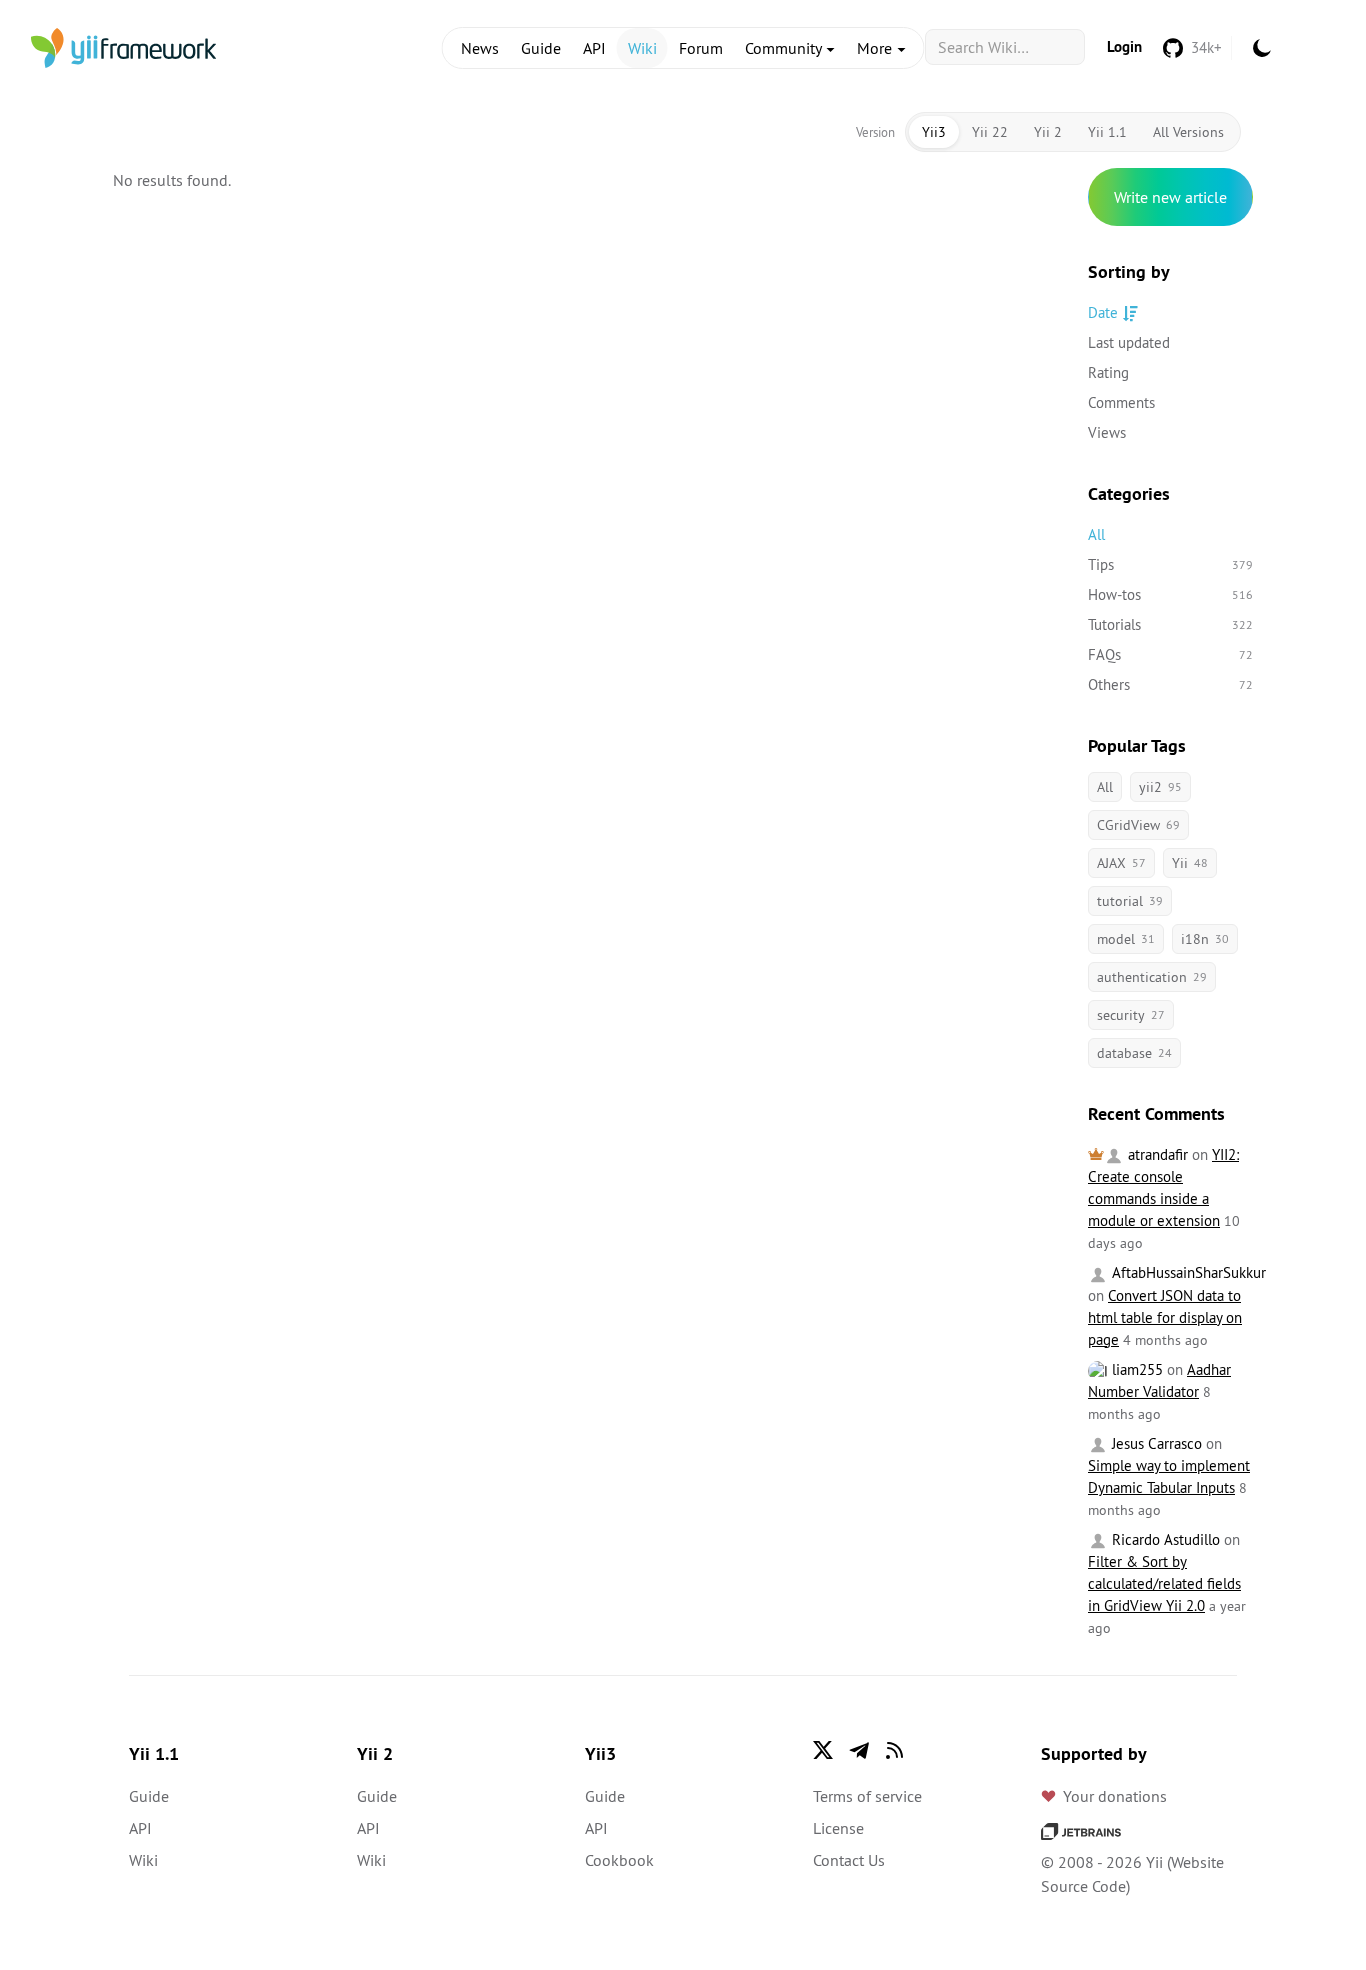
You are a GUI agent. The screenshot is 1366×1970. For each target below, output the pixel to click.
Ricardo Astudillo (1164, 1539)
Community (785, 48)
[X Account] (823, 1750)
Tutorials (1170, 624)
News (480, 48)
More (876, 48)
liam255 (1135, 1369)
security (1131, 1015)
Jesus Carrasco (1155, 1443)
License (838, 1828)
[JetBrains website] (1081, 1830)
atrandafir (1156, 1154)
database (1134, 1053)
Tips (1170, 564)
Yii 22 (990, 132)
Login (1124, 46)
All (1096, 534)
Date (1103, 312)
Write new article (1170, 197)
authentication (1152, 977)
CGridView (1138, 825)
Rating (1108, 372)
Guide (541, 48)
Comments (1121, 402)
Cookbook (619, 1860)
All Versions (1188, 132)
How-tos (1170, 594)
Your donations (1115, 1796)
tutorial (1130, 901)
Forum (701, 48)
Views (1107, 432)
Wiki (642, 48)
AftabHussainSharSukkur (1187, 1272)
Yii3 (934, 132)
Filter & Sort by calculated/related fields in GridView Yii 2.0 (1164, 1583)
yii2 (1160, 787)
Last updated (1129, 342)
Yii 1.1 (1107, 132)
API (594, 48)
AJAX (1121, 863)
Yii (1190, 863)
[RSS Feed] (895, 1750)
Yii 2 (1048, 132)
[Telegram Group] (859, 1750)
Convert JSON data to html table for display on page (1165, 1317)
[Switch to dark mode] (1262, 48)
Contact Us (849, 1860)
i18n (1205, 939)
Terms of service (867, 1796)
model (1126, 939)
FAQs (1170, 654)
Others (1170, 684)
